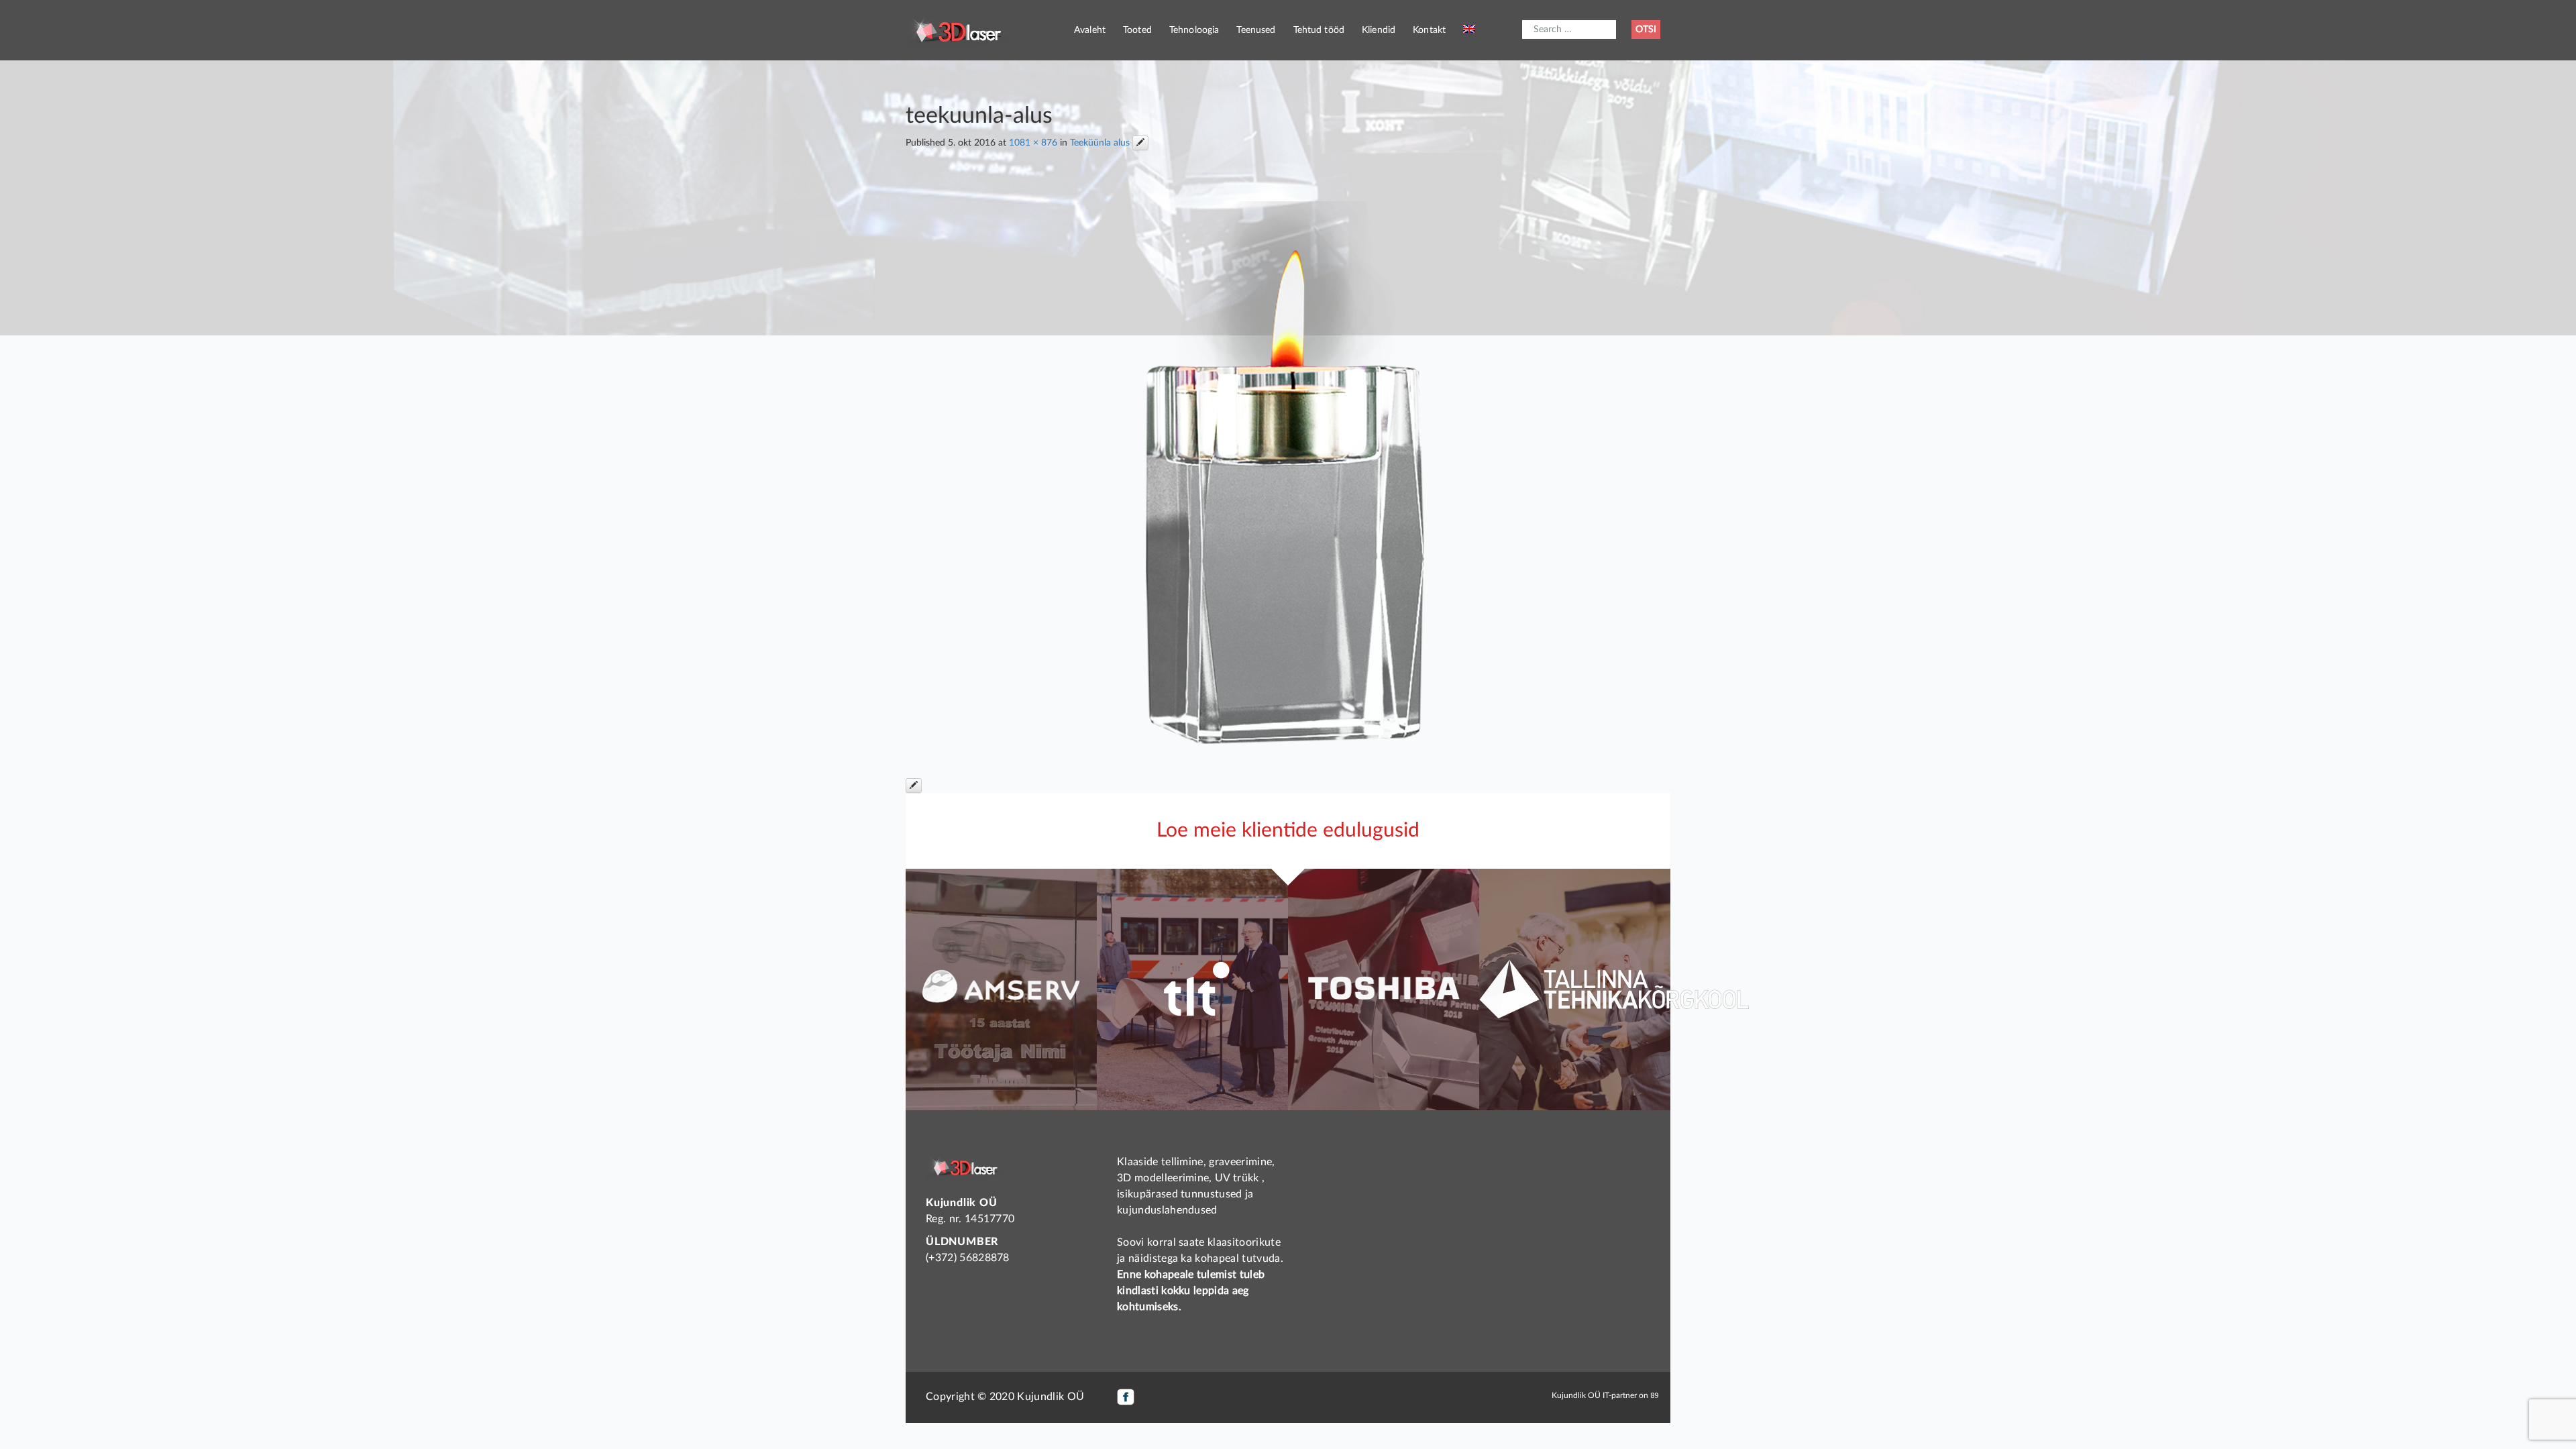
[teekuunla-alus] (1288, 471)
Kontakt (1429, 30)
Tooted (1137, 30)
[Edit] (1140, 143)
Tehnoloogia (1194, 30)
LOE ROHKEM (1001, 1063)
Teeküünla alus (1100, 143)
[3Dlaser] (959, 30)
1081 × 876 (1033, 143)
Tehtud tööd (1319, 30)
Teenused (1256, 30)
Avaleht (1090, 30)
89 (1654, 1395)
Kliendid (1379, 30)
